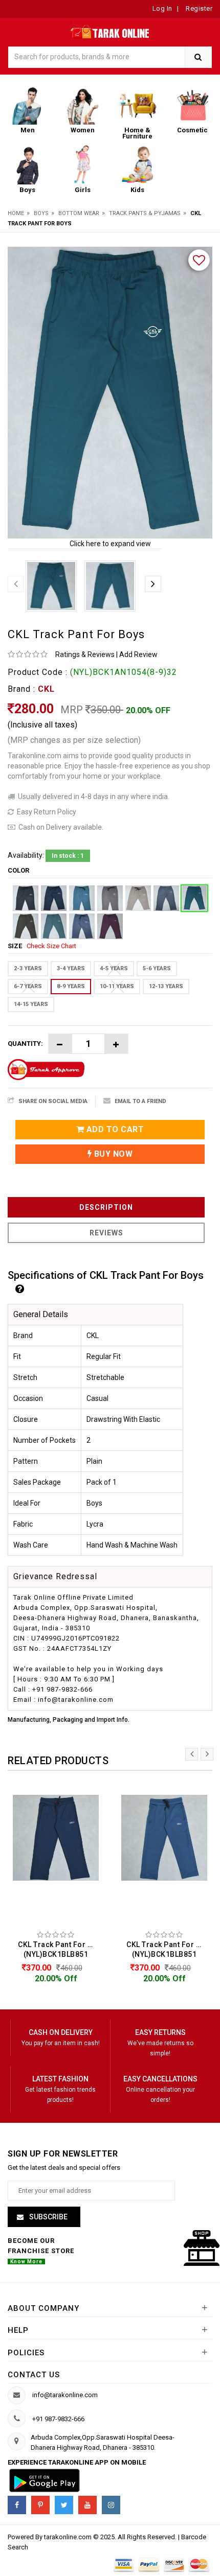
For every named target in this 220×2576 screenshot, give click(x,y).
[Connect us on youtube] (87, 2505)
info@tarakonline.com (65, 2395)
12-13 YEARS (166, 986)
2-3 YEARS (28, 968)
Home (16, 213)
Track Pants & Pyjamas (145, 213)
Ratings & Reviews (85, 654)
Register (199, 8)
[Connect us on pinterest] (40, 2505)
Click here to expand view (110, 544)
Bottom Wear (79, 213)
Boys (41, 213)
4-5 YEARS (114, 968)
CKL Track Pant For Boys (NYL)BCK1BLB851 (58, 1949)
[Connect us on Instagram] (111, 2505)
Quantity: (25, 1044)
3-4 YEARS (71, 968)
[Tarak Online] (110, 30)
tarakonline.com (69, 2537)
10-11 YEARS (117, 986)
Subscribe (48, 2217)
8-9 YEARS (71, 986)
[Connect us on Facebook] (17, 2505)
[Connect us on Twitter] (64, 2505)
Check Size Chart (51, 946)
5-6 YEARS (157, 968)
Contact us (34, 2375)
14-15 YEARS (31, 1004)
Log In (162, 8)
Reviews (106, 1233)
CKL (46, 689)
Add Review (138, 654)
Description (106, 1207)
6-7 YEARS (28, 986)
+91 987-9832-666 (58, 2419)
